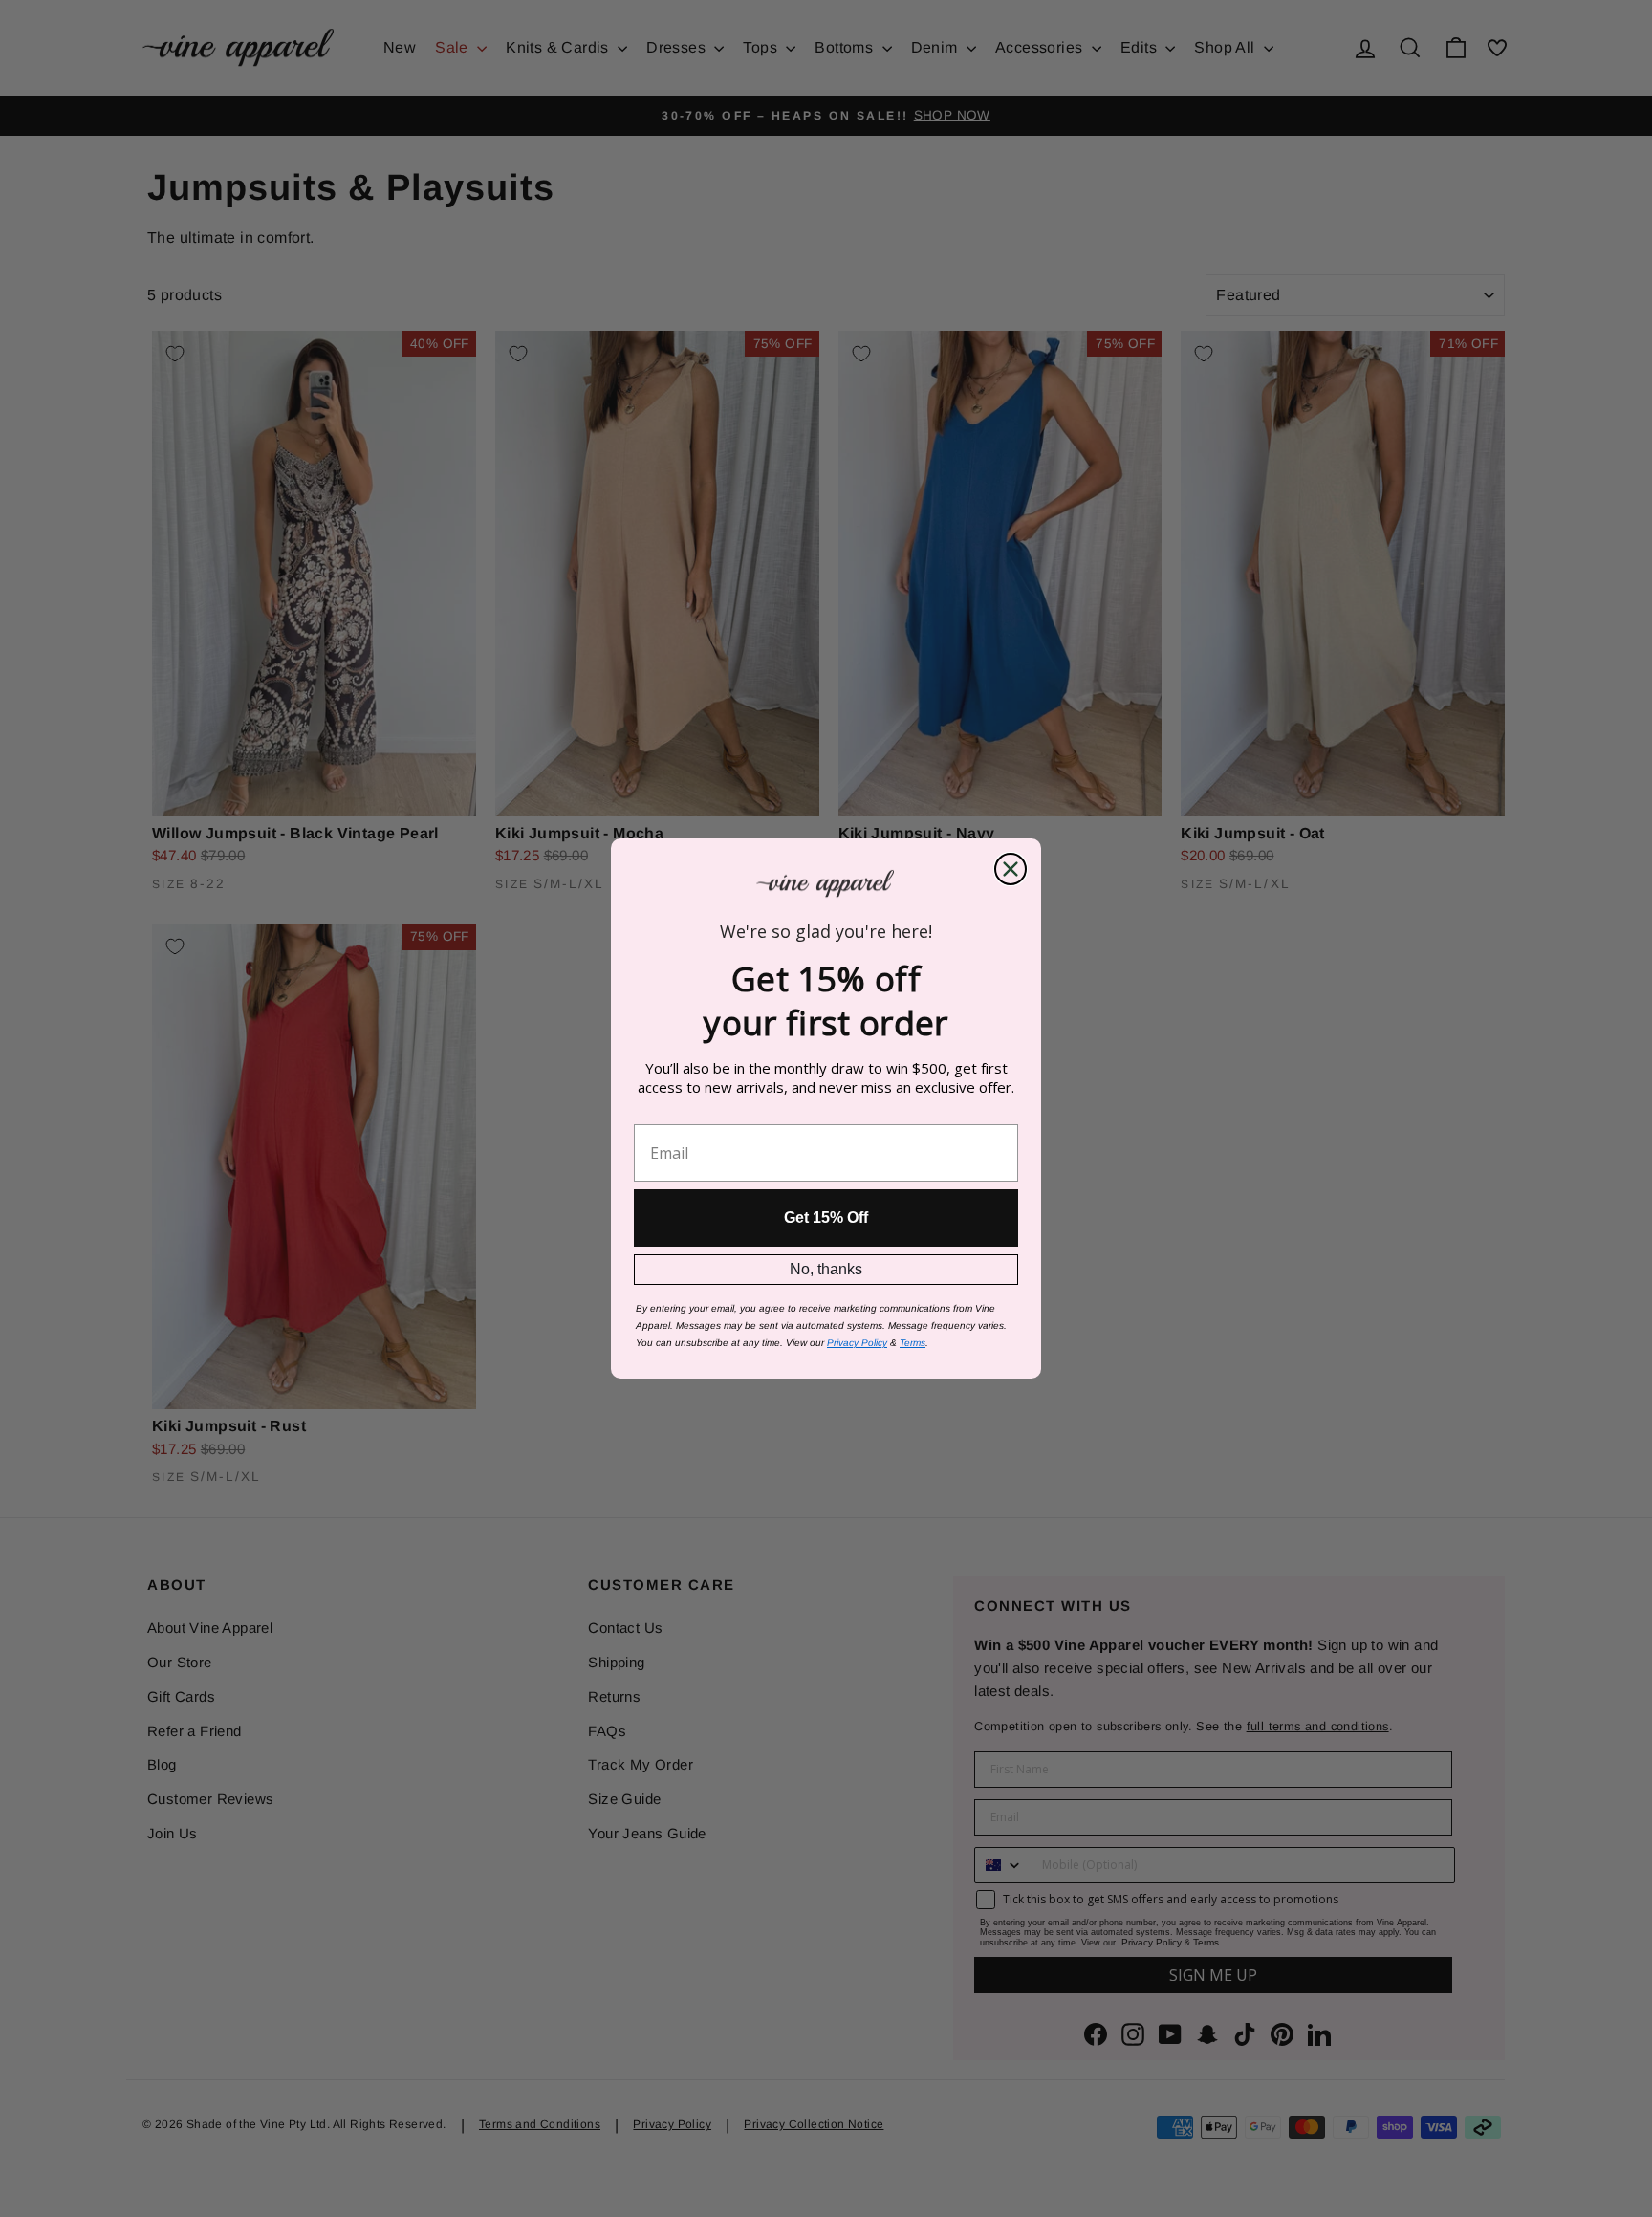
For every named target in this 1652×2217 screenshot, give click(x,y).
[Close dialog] (1011, 869)
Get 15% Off (826, 1217)
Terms (913, 1343)
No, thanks (826, 1269)
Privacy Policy (857, 1343)
